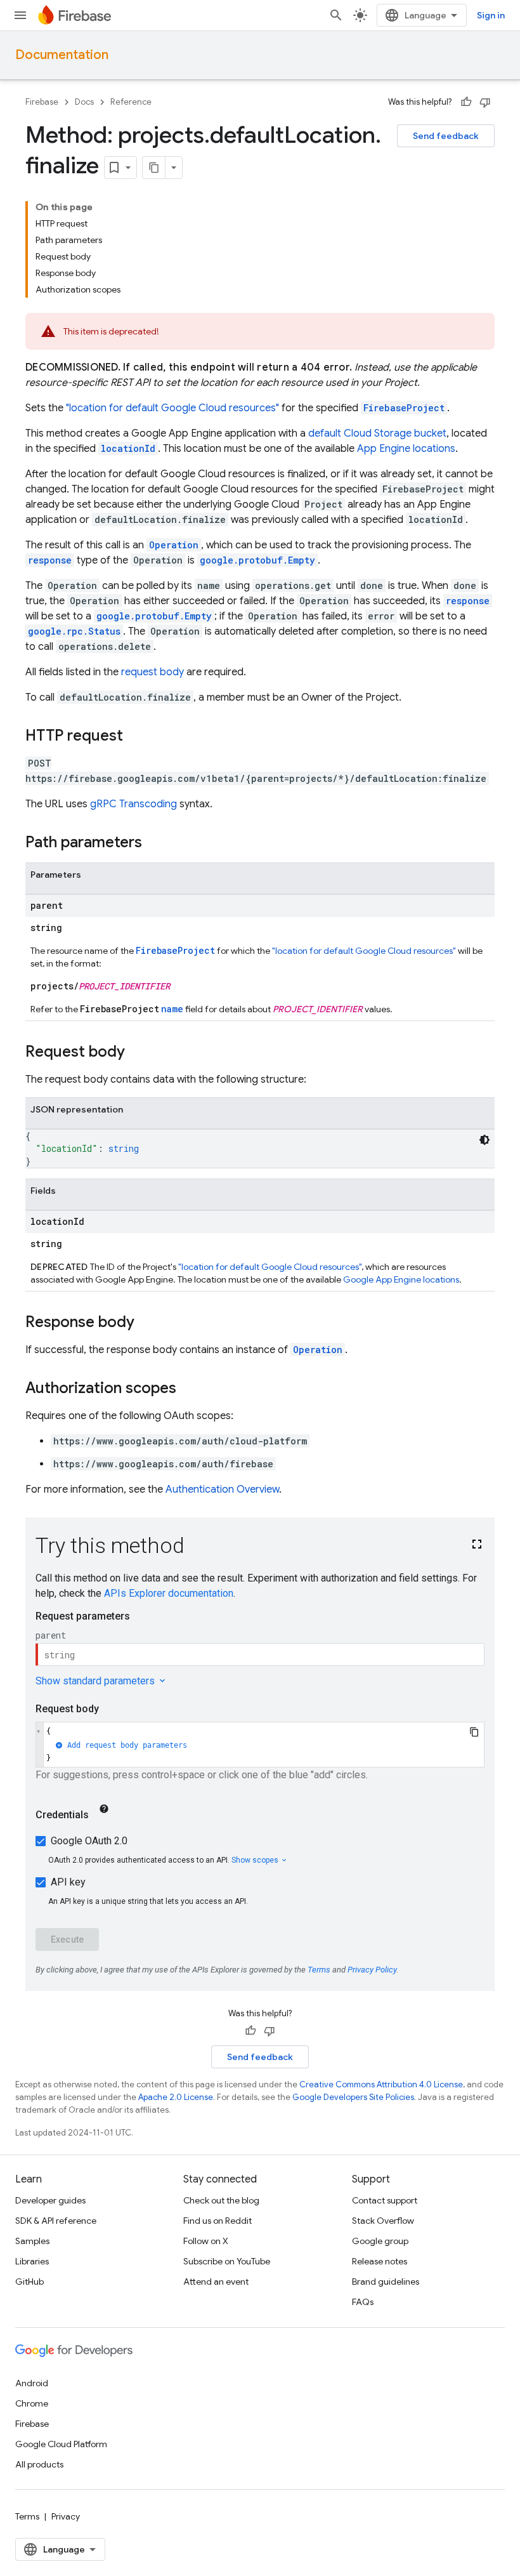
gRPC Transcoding (133, 804)
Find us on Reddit (218, 2221)
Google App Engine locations (401, 1279)
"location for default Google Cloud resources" (172, 408)
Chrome (32, 2403)
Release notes (380, 2261)
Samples (32, 2241)
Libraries (32, 2261)
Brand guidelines (386, 2282)
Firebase (42, 102)
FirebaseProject (404, 408)
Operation (318, 1350)
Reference (131, 102)
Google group (380, 2241)
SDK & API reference (56, 2221)
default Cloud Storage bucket (377, 433)
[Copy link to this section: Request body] (138, 1053)
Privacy (66, 2516)
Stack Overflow (383, 2221)
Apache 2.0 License (176, 2097)
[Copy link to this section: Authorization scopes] (189, 1389)
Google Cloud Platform (61, 2444)
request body (153, 672)
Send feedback (446, 136)
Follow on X (206, 2241)
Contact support (385, 2200)
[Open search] (336, 15)
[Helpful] (466, 102)
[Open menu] (20, 15)
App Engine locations (406, 449)
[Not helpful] (485, 102)
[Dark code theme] (484, 1140)
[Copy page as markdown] (154, 168)
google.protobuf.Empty (257, 560)
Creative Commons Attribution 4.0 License (381, 2084)
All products (39, 2464)
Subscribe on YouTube (227, 2261)
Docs (84, 102)
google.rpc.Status (74, 631)
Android (32, 2383)
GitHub (29, 2282)
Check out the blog (221, 2200)
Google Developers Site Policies (353, 2097)
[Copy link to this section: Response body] (147, 1323)
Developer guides (50, 2200)
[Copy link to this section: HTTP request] (136, 737)
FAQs (363, 2302)
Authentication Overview (222, 1489)
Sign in (491, 15)
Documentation (62, 55)
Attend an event (216, 2282)
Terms (27, 2516)
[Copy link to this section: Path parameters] (155, 843)
